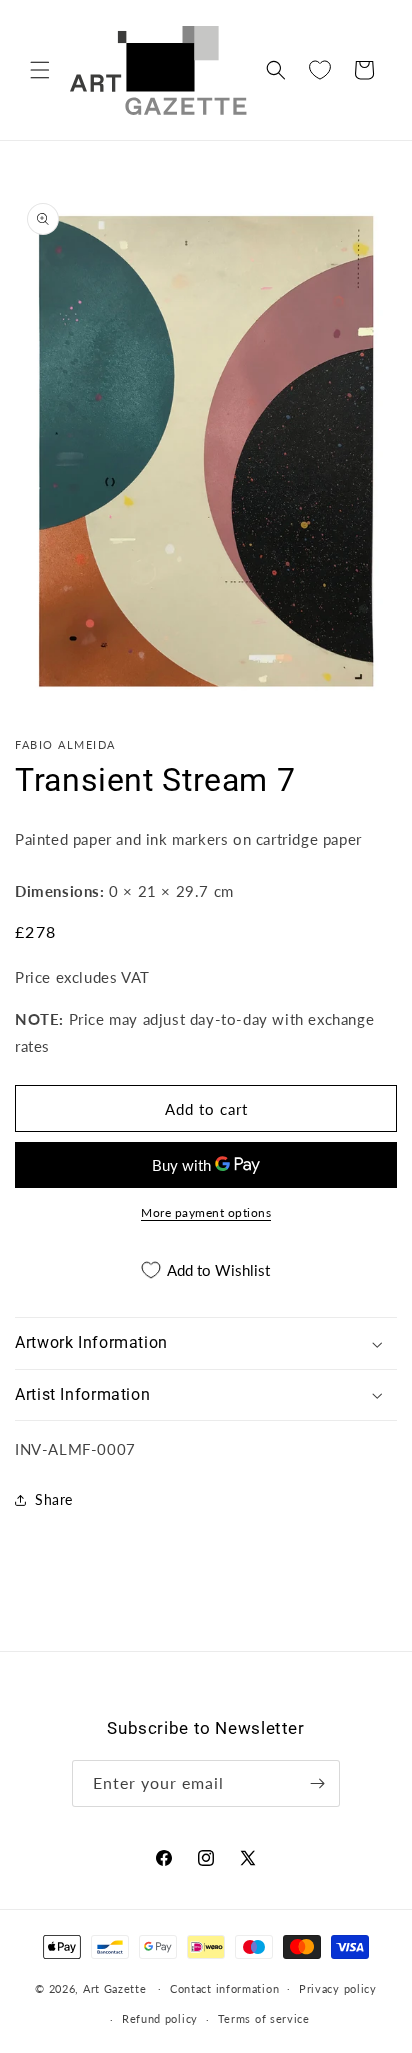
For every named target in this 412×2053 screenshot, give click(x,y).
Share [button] (54, 1499)
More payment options (206, 1212)
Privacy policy (338, 1988)
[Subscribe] (317, 1783)
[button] (40, 70)
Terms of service (264, 2018)
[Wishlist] (320, 70)
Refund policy (160, 2018)
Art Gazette (115, 1987)
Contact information (224, 1988)
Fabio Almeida (65, 744)
